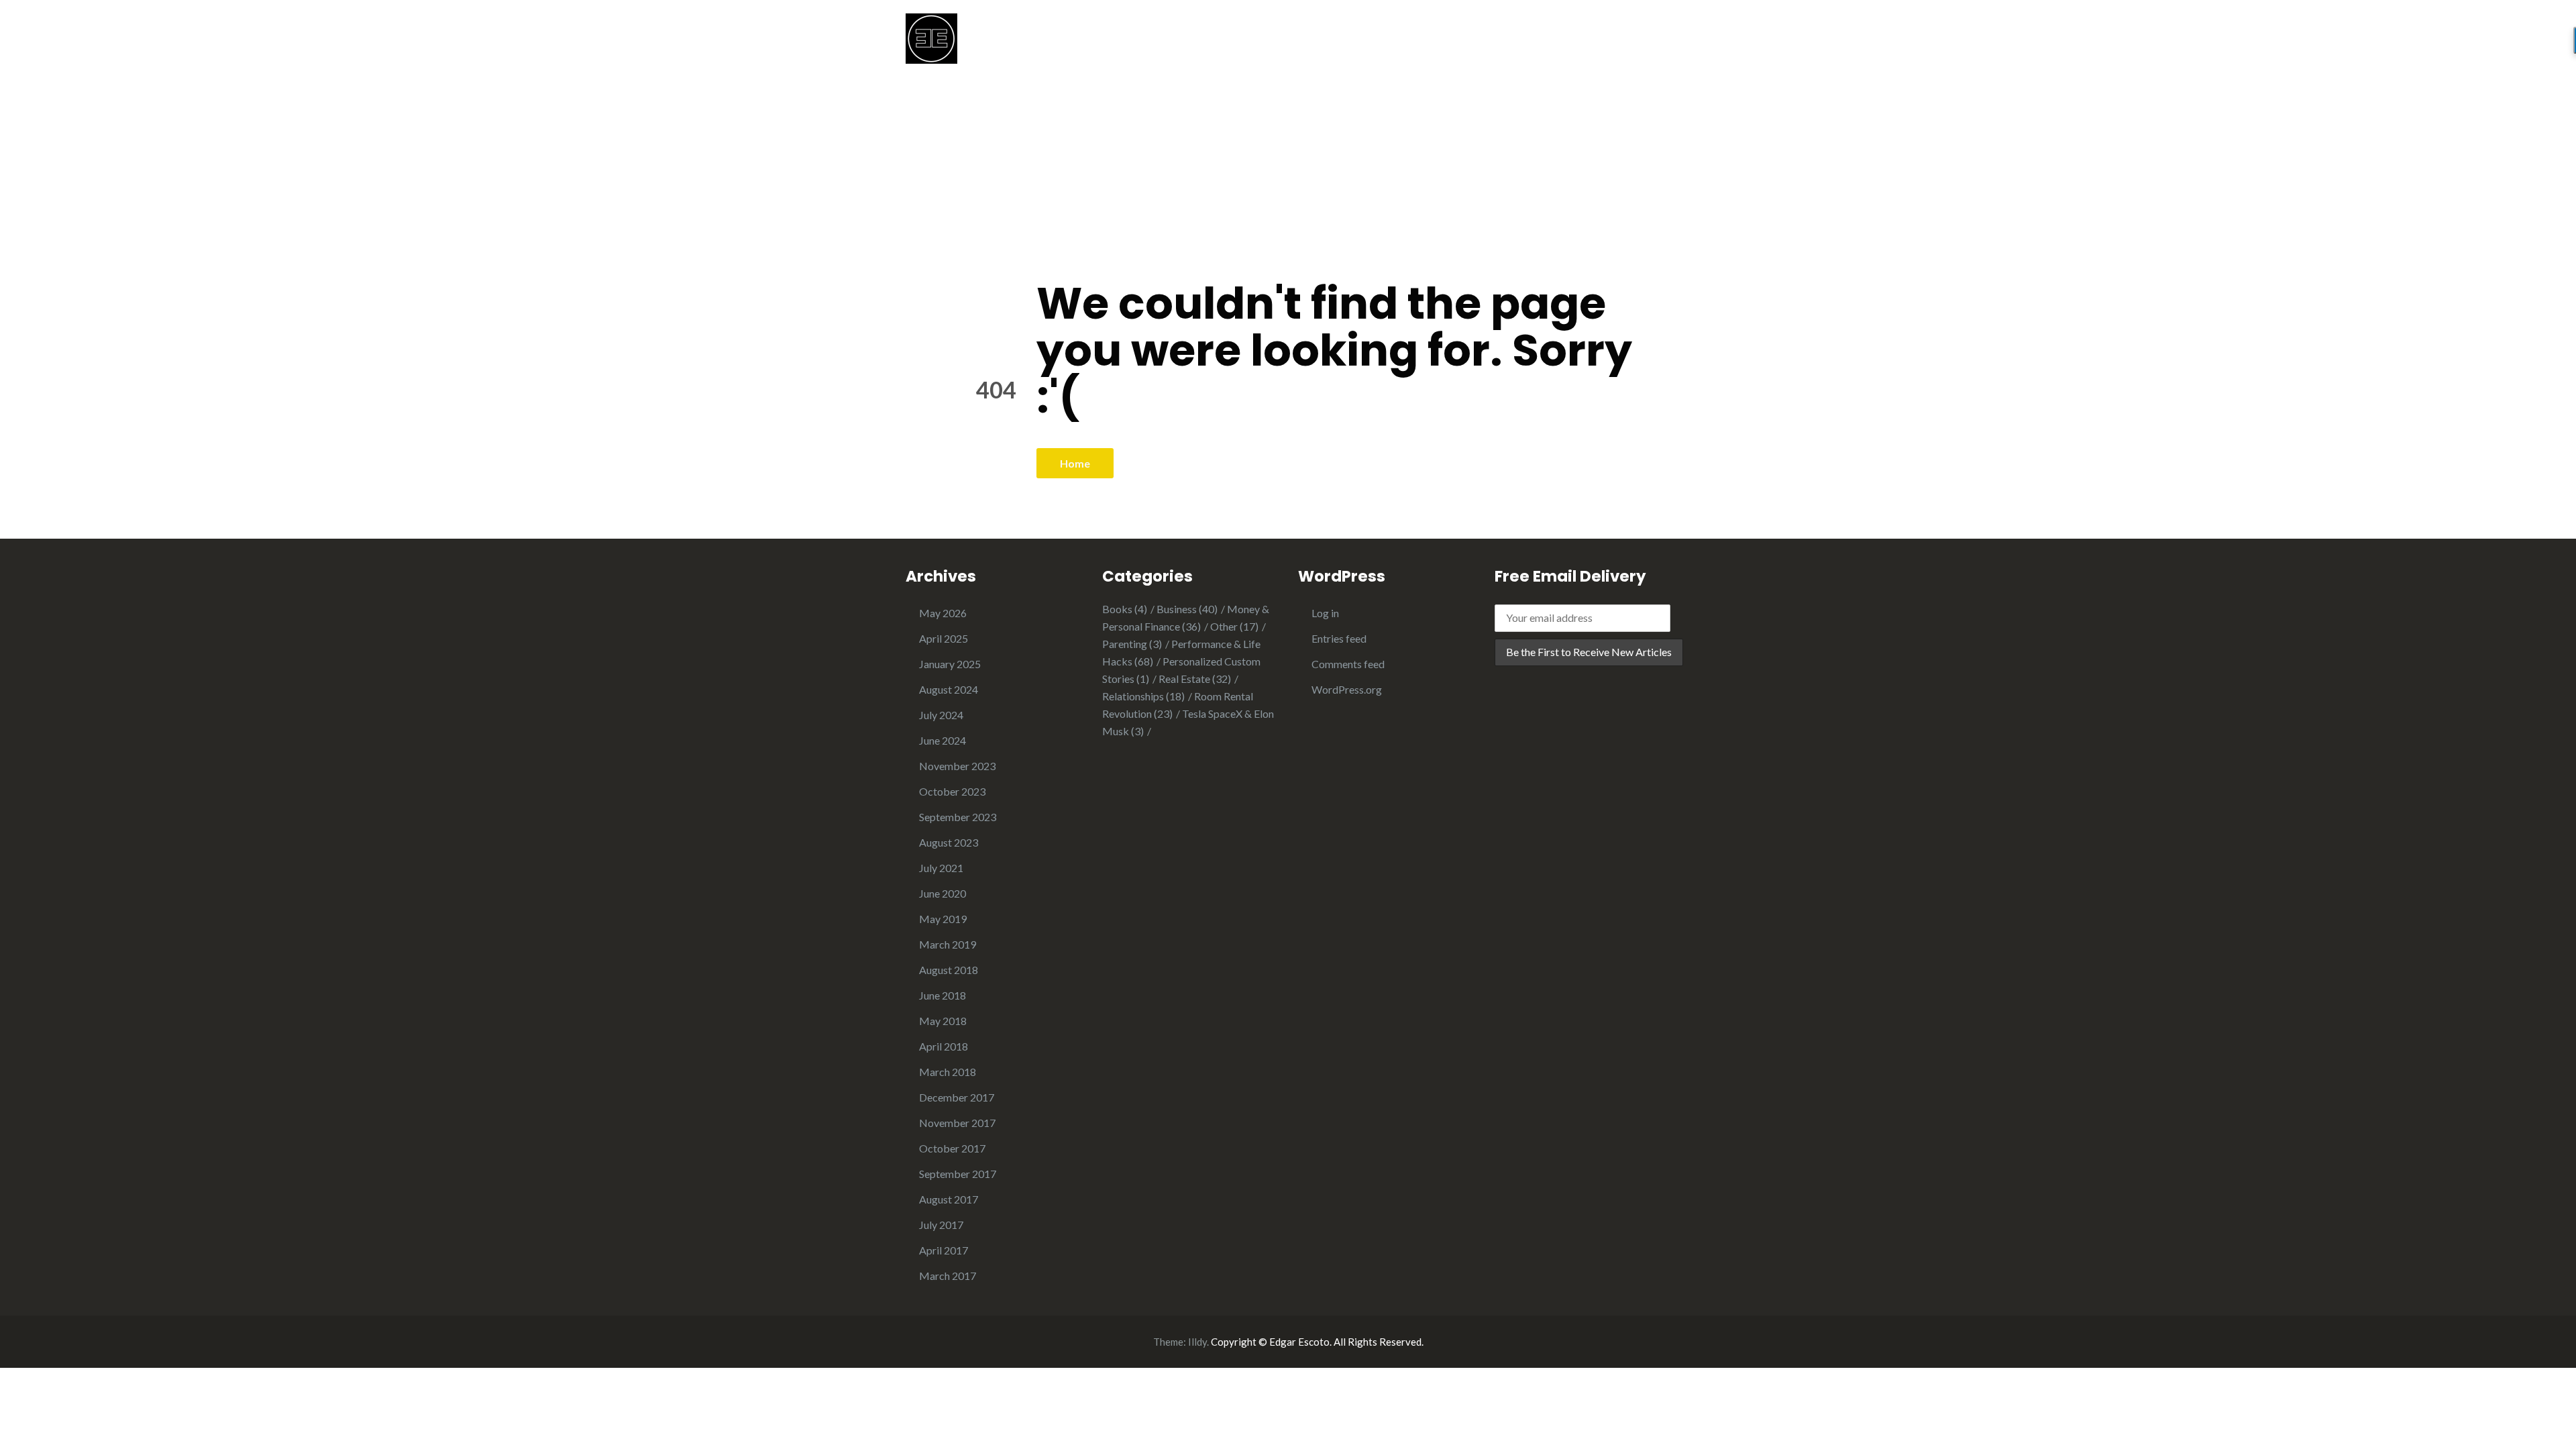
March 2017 (948, 1276)
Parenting (1132, 644)
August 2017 (949, 1199)
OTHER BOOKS (1631, 45)
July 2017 (941, 1225)
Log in (1325, 613)
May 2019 (943, 919)
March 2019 (948, 944)
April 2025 (944, 638)
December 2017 (957, 1097)
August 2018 (949, 970)
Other (1234, 626)
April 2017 (944, 1250)
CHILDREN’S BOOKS (1513, 45)
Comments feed (1348, 664)
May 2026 (943, 613)
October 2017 (952, 1148)
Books (1125, 609)
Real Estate (1195, 679)
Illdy (1197, 1342)
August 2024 (949, 689)
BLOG (1420, 45)
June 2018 (943, 995)
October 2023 (952, 791)
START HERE (1346, 45)
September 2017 (958, 1174)
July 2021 (941, 868)
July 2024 (941, 715)
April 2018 (944, 1046)
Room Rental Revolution (1178, 705)
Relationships (1143, 696)
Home (1075, 463)
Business (1187, 609)
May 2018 (943, 1021)
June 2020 (943, 893)
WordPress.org (1347, 689)
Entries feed (1339, 638)
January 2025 (950, 664)
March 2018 (948, 1072)
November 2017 (957, 1123)
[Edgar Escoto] (931, 37)
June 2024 (943, 740)
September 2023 (958, 817)
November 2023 (957, 766)
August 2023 (949, 842)
